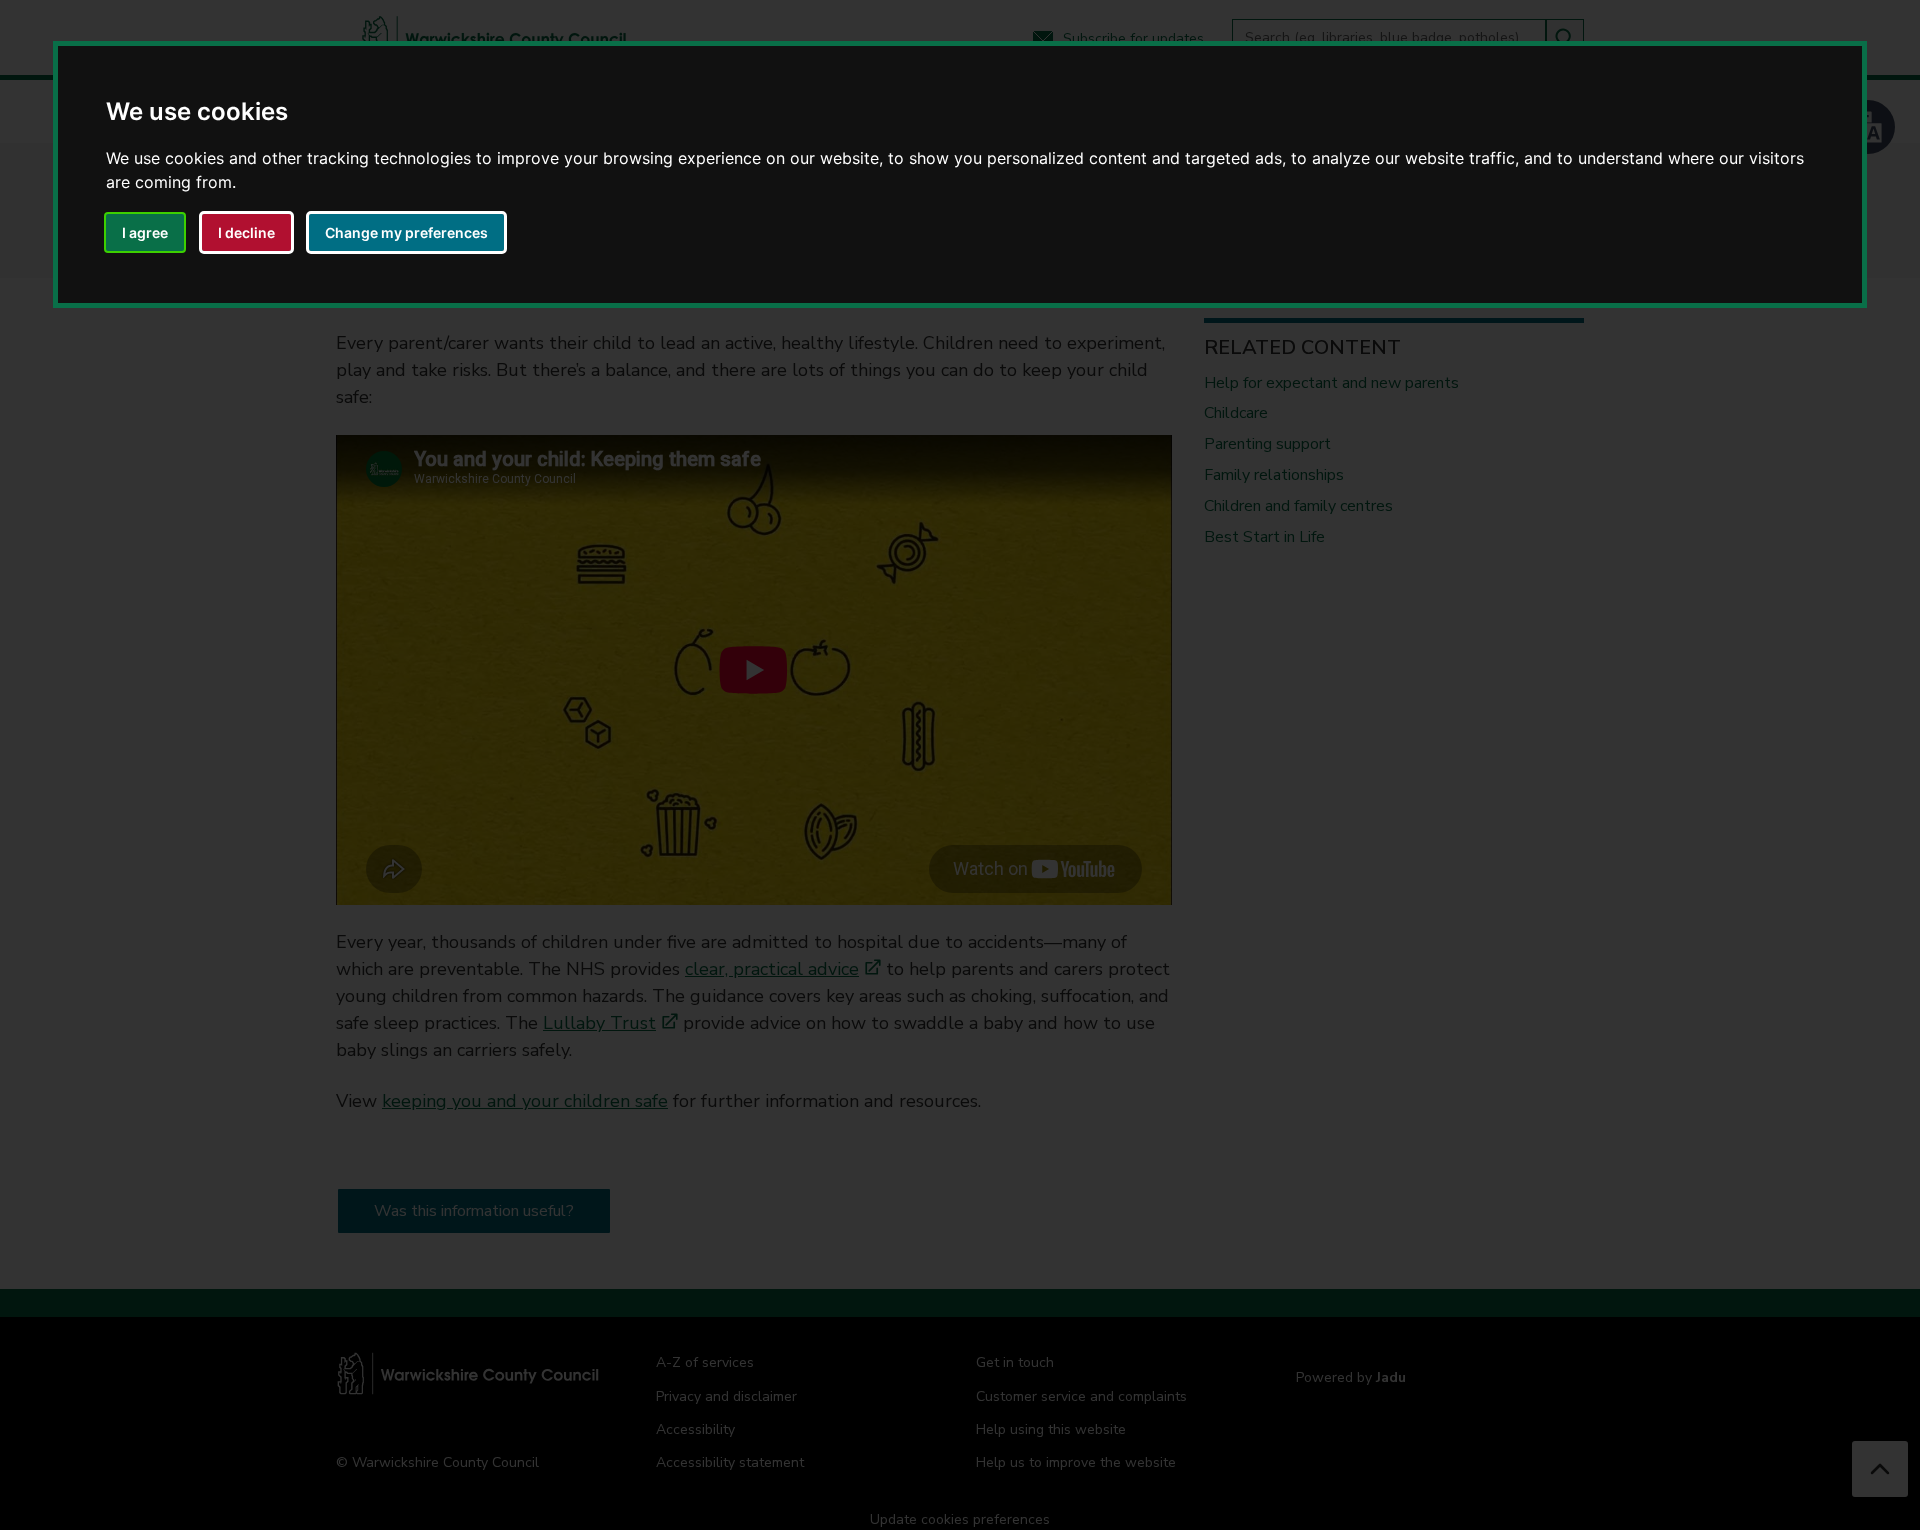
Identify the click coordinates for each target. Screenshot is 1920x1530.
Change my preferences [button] (406, 232)
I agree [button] (145, 232)
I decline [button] (246, 232)
